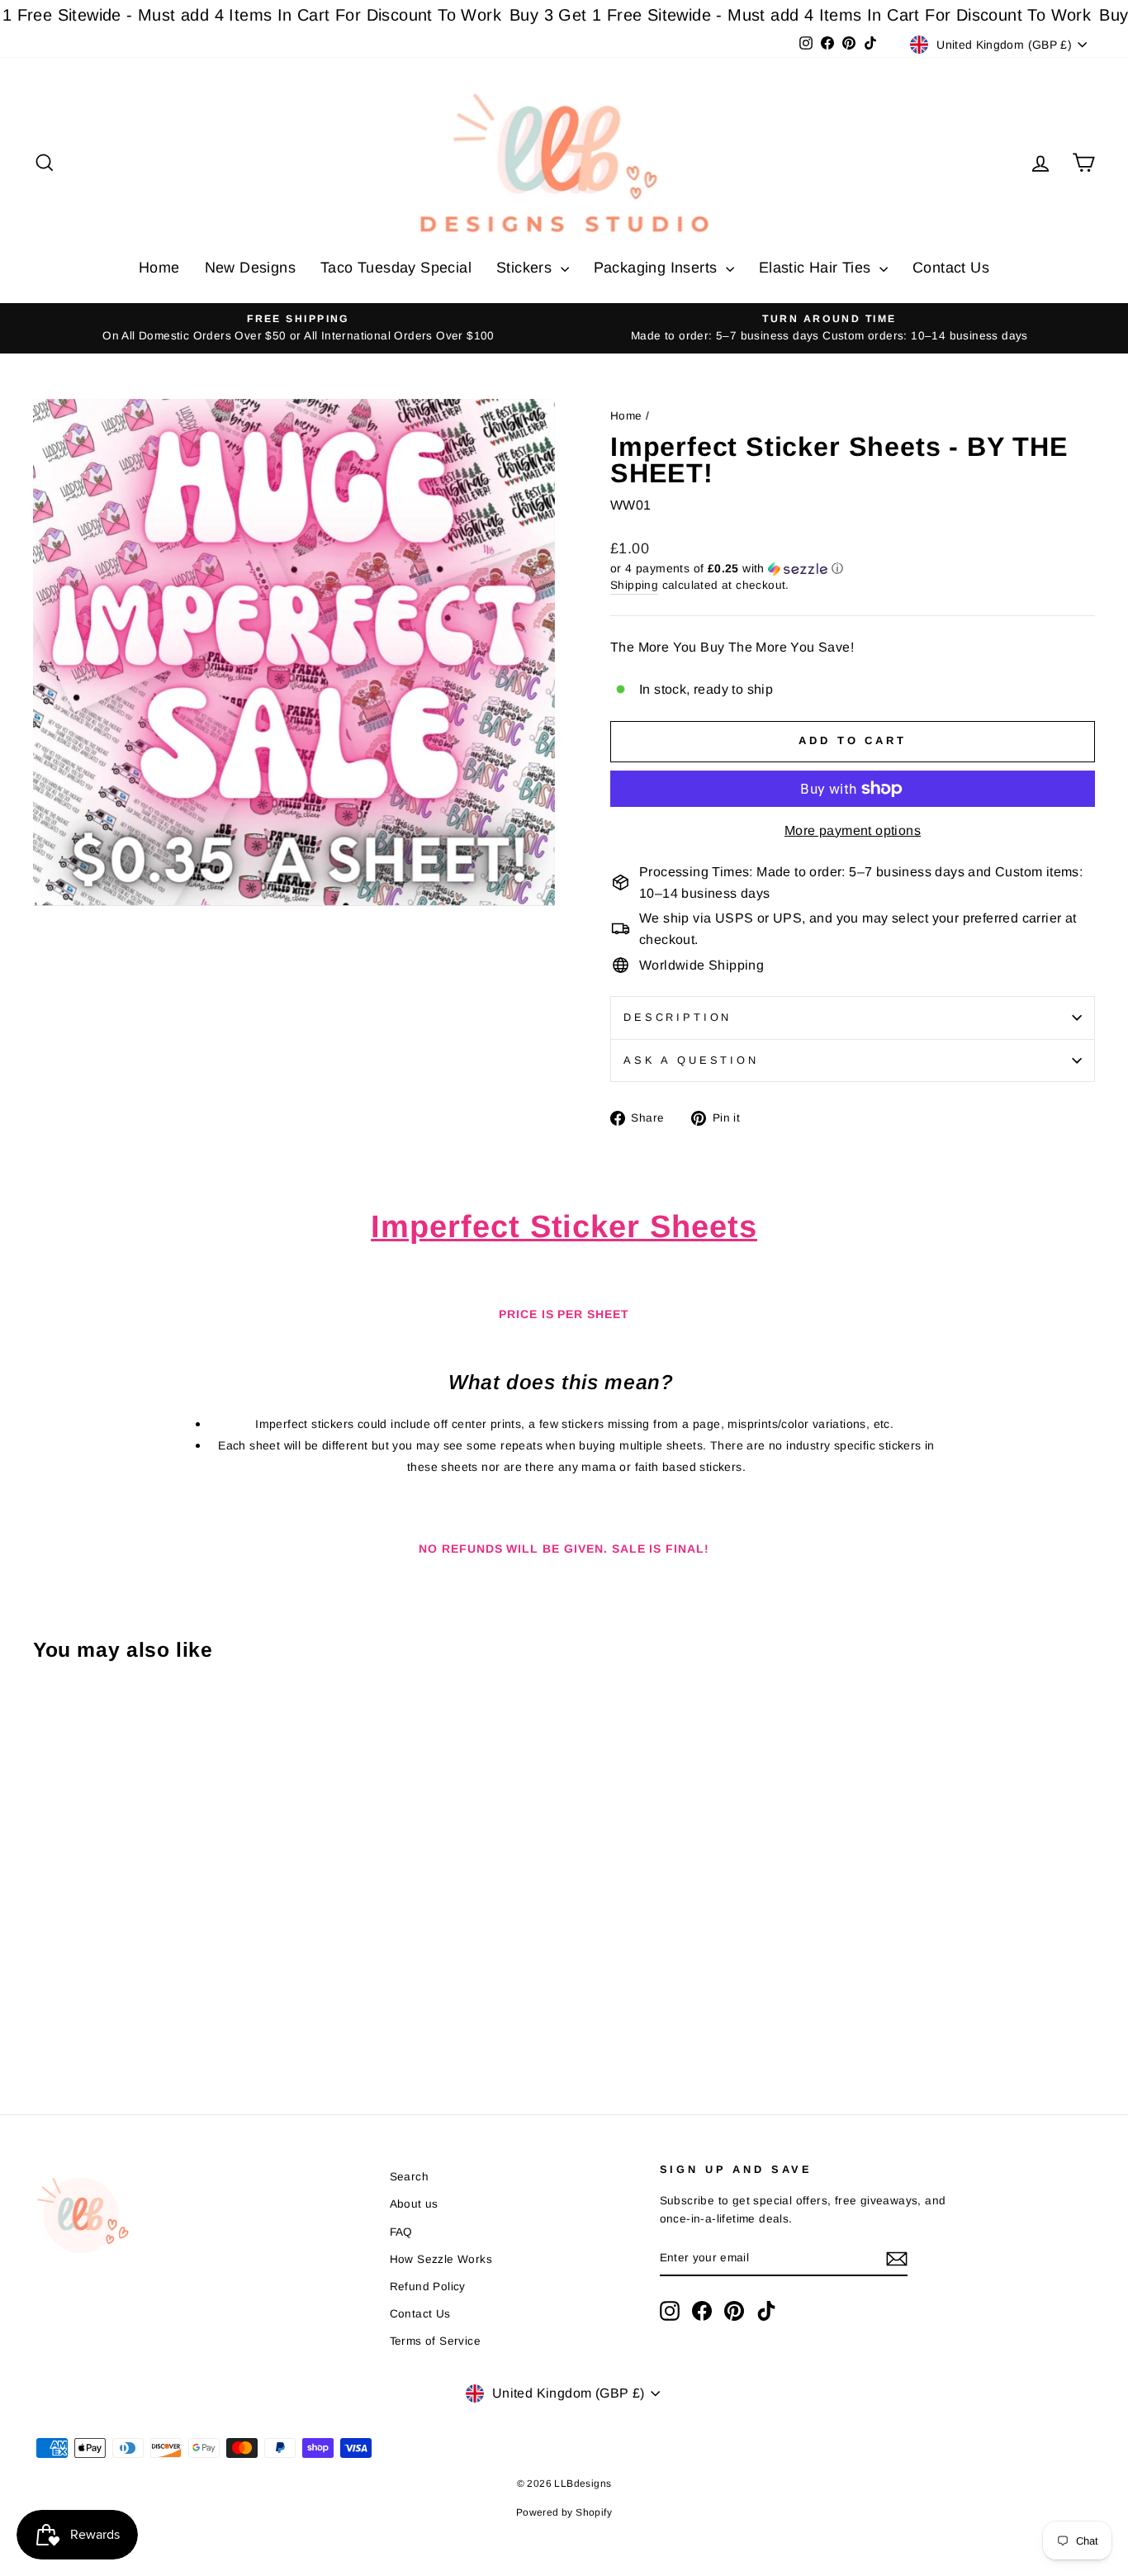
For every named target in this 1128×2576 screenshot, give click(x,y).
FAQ (401, 2232)
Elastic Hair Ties (817, 268)
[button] (853, 569)
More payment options (853, 830)
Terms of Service (435, 2341)
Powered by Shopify (564, 2512)
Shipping (634, 585)
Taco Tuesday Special (396, 268)
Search (409, 2177)
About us (414, 2204)
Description (678, 1017)
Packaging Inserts (658, 268)
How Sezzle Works (441, 2259)
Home (159, 268)
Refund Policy (428, 2287)
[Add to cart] (50, 1720)
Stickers (526, 268)
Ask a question (691, 1060)
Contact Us (951, 268)
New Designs (250, 268)
